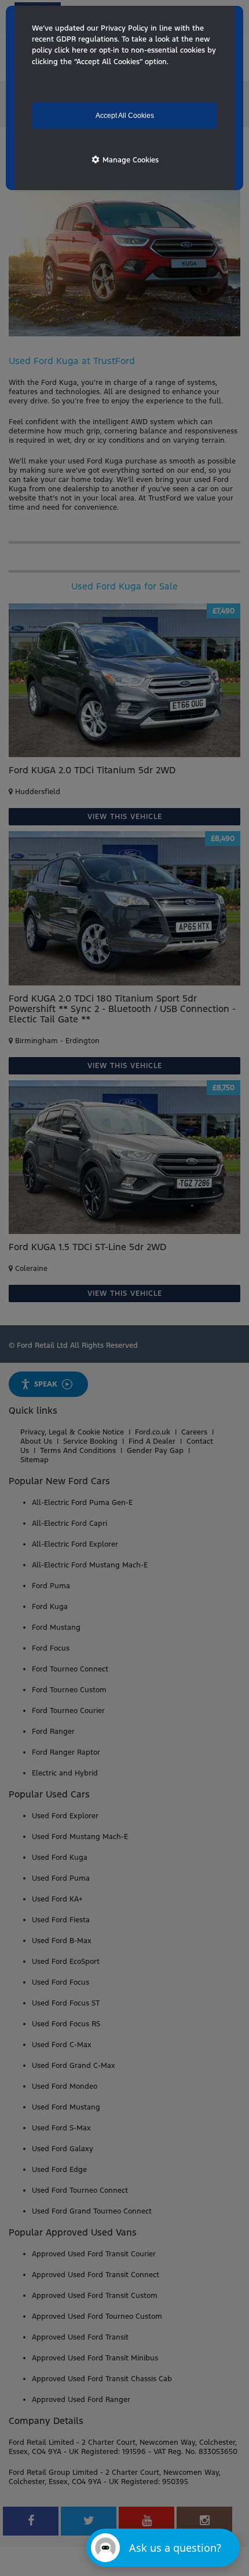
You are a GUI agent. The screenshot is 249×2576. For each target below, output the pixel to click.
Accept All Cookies (125, 116)
